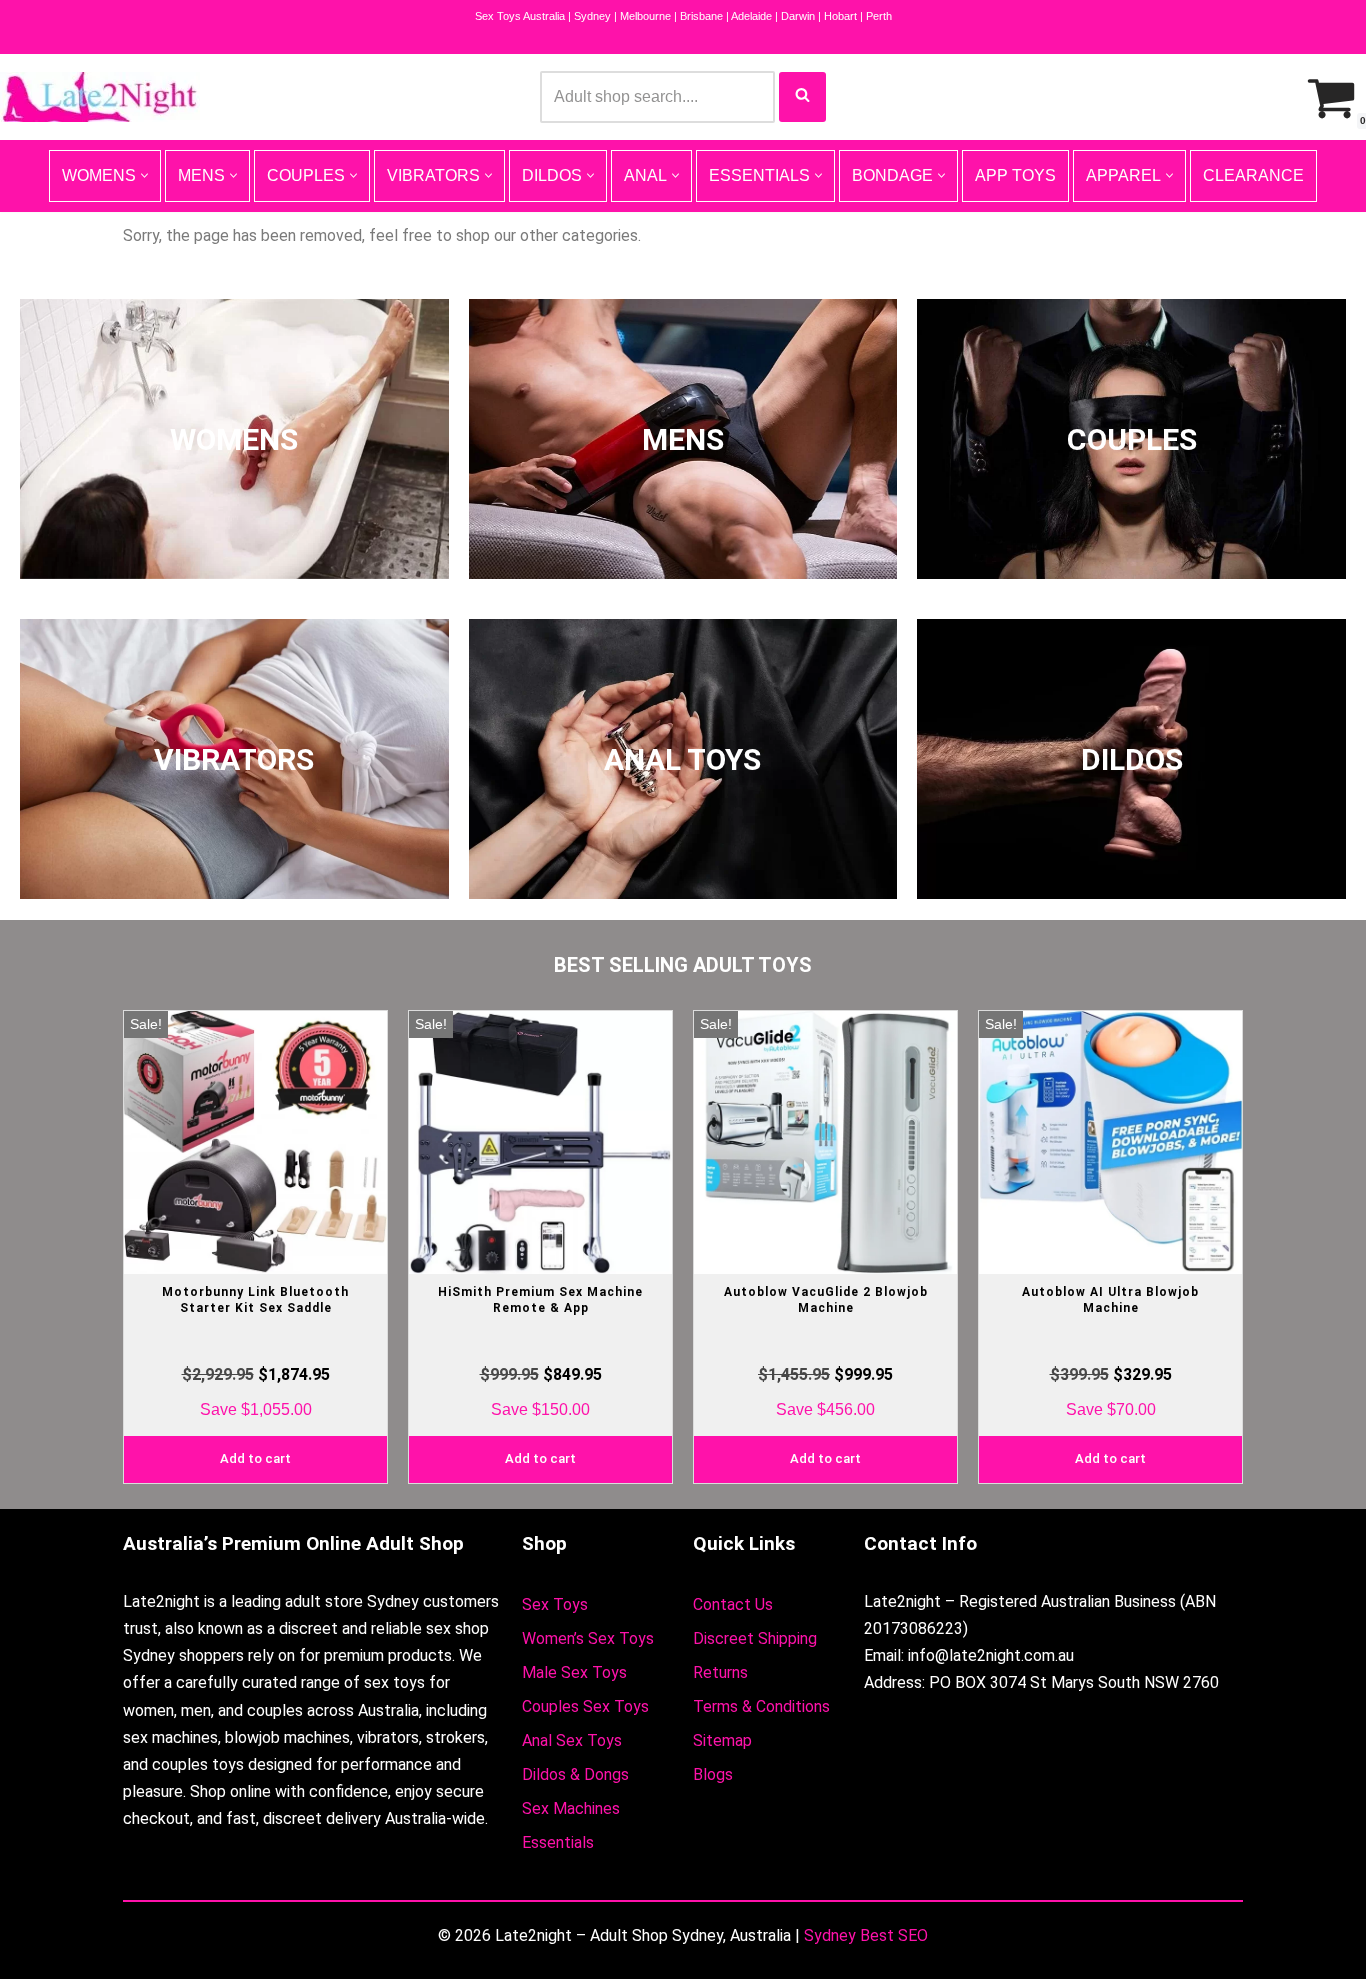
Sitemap (722, 1740)
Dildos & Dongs (575, 1774)
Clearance (1253, 175)
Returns (720, 1672)
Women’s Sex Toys (588, 1638)
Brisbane (701, 16)
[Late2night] (100, 97)
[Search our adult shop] (802, 97)
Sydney (592, 16)
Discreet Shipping (755, 1638)
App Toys (1015, 175)
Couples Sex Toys (585, 1706)
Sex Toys (555, 1604)
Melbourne (645, 16)
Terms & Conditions (761, 1706)
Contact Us (733, 1604)
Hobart (840, 16)
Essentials (558, 1842)
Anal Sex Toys (572, 1740)
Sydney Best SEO (866, 1935)
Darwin (798, 16)
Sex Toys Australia (520, 16)
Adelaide (751, 16)
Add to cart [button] (255, 1458)
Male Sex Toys (574, 1672)
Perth (879, 16)
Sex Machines (571, 1808)
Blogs (713, 1774)
